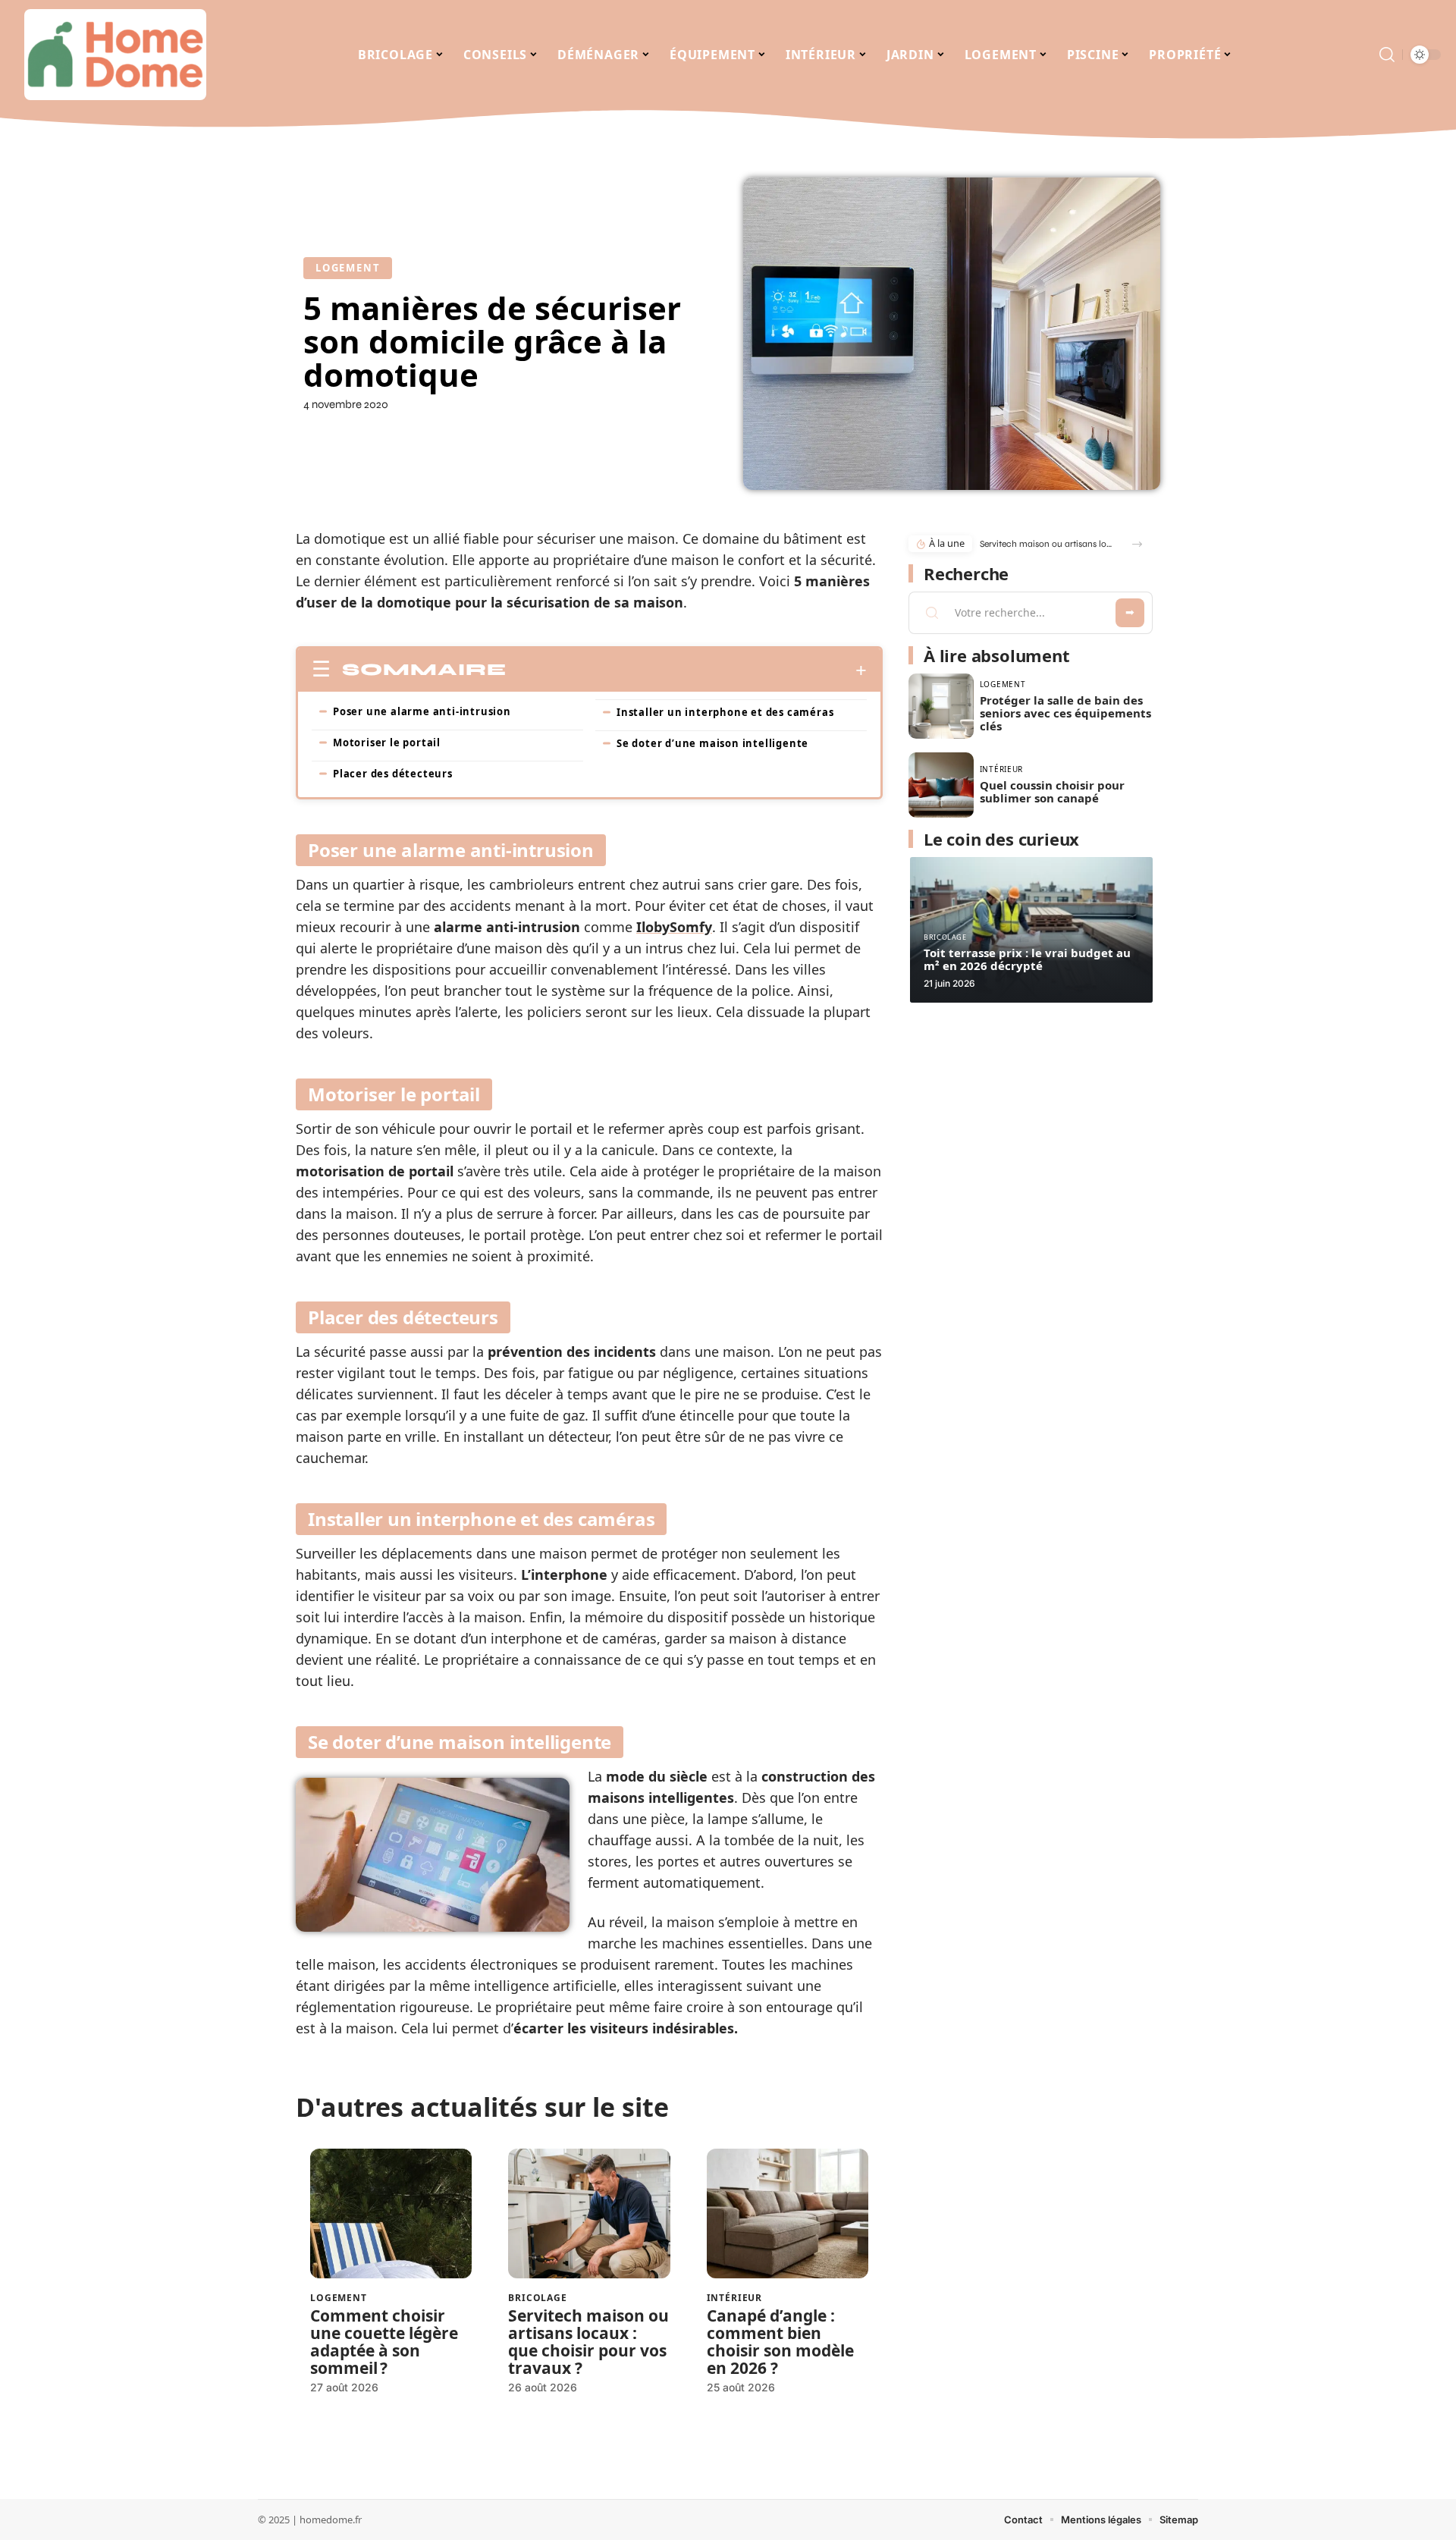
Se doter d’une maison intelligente (712, 743)
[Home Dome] (115, 55)
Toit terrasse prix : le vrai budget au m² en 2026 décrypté (1027, 959)
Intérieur (735, 2298)
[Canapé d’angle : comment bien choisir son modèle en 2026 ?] (788, 2213)
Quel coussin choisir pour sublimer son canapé (1052, 791)
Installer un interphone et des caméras (725, 712)
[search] (1387, 55)
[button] (1137, 544)
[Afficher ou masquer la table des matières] (687, 670)
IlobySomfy (674, 927)
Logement (348, 268)
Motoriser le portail (387, 743)
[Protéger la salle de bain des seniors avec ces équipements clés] (941, 706)
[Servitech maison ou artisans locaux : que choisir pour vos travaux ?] (589, 2213)
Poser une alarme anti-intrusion (422, 711)
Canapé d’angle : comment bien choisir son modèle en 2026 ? (780, 2342)
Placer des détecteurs (393, 774)
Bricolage (538, 2298)
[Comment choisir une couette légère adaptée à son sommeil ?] (391, 2213)
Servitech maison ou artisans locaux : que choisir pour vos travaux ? (588, 2342)
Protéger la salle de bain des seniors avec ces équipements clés (1065, 713)
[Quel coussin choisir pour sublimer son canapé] (941, 785)
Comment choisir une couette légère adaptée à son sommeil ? (384, 2342)
